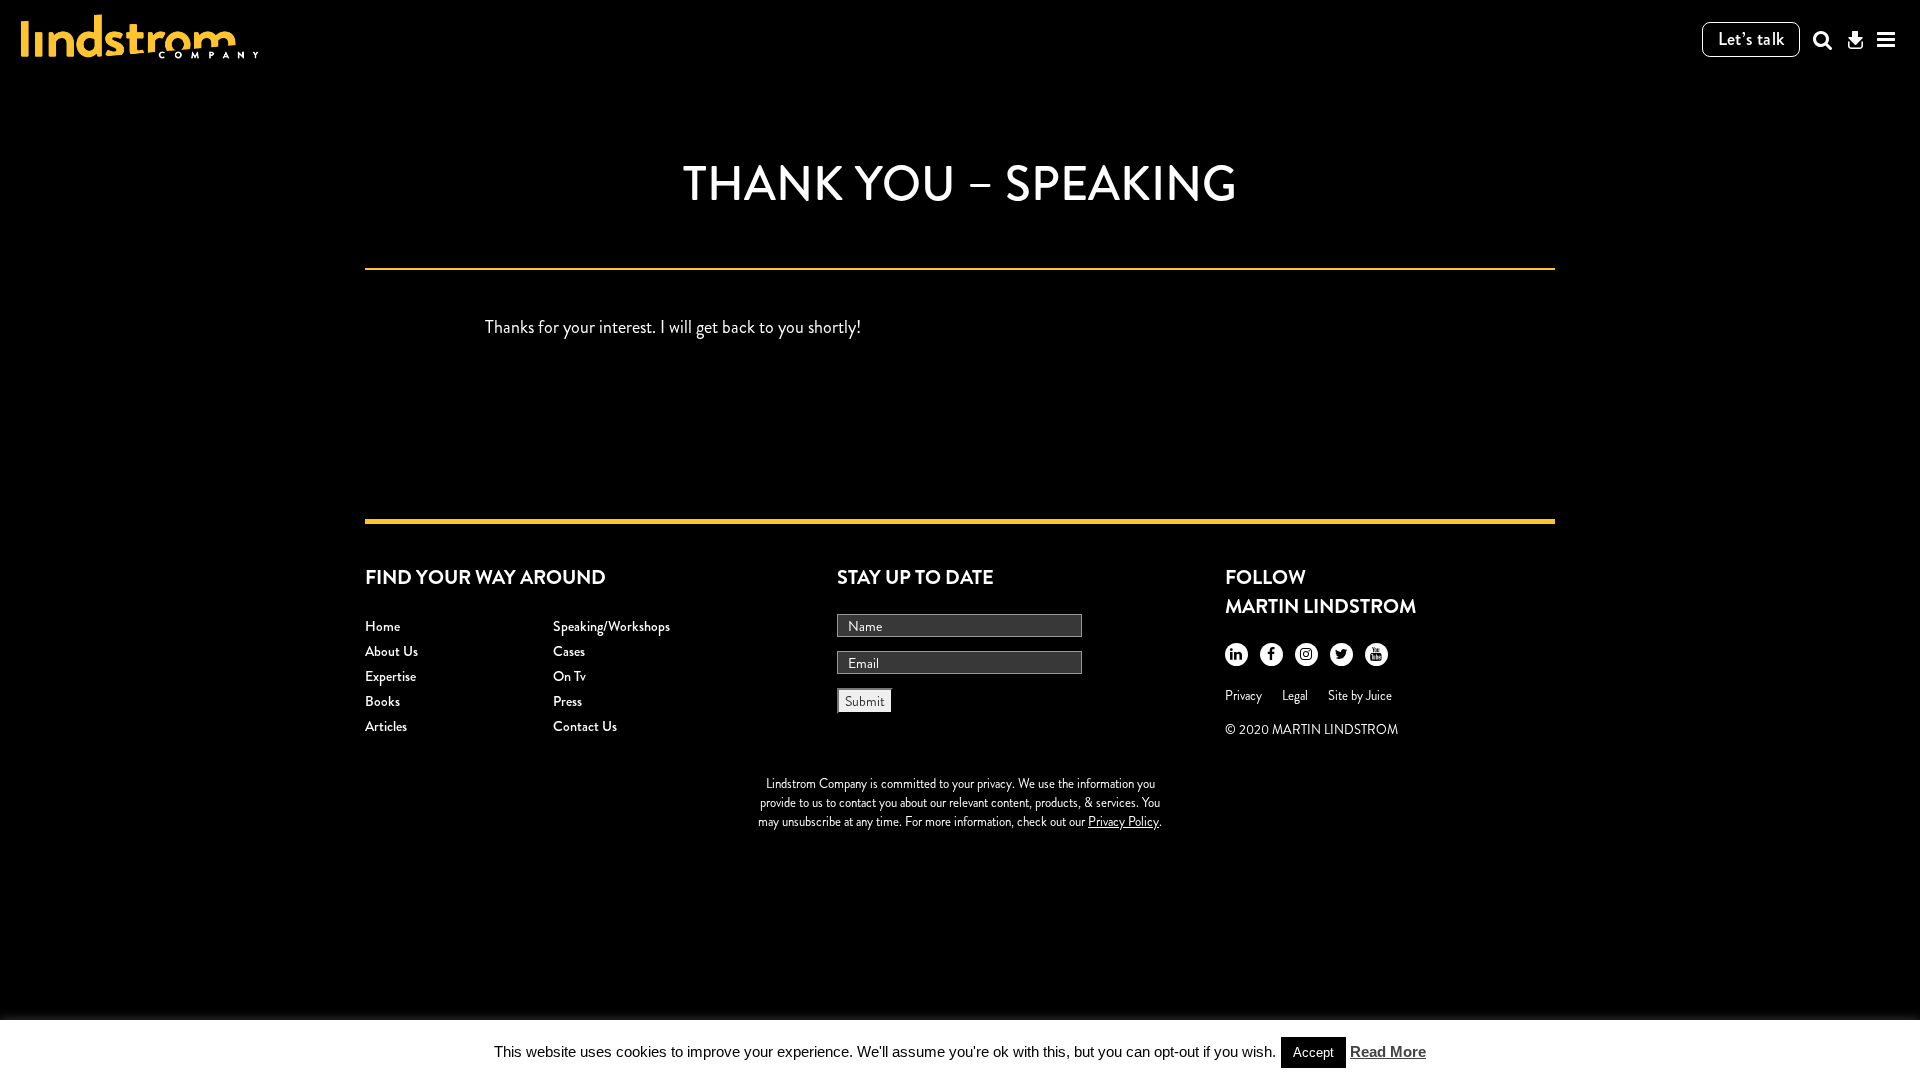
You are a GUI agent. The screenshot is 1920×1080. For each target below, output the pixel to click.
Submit (865, 701)
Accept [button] (1313, 1052)
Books (382, 701)
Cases (569, 651)
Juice (1379, 695)
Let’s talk (1751, 39)
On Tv (569, 676)
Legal (1295, 695)
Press (567, 701)
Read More (1388, 1051)
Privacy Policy (1123, 821)
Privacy (1243, 695)
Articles (386, 726)
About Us (391, 651)
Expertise (390, 676)
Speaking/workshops (611, 626)
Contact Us (585, 726)
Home (382, 626)
